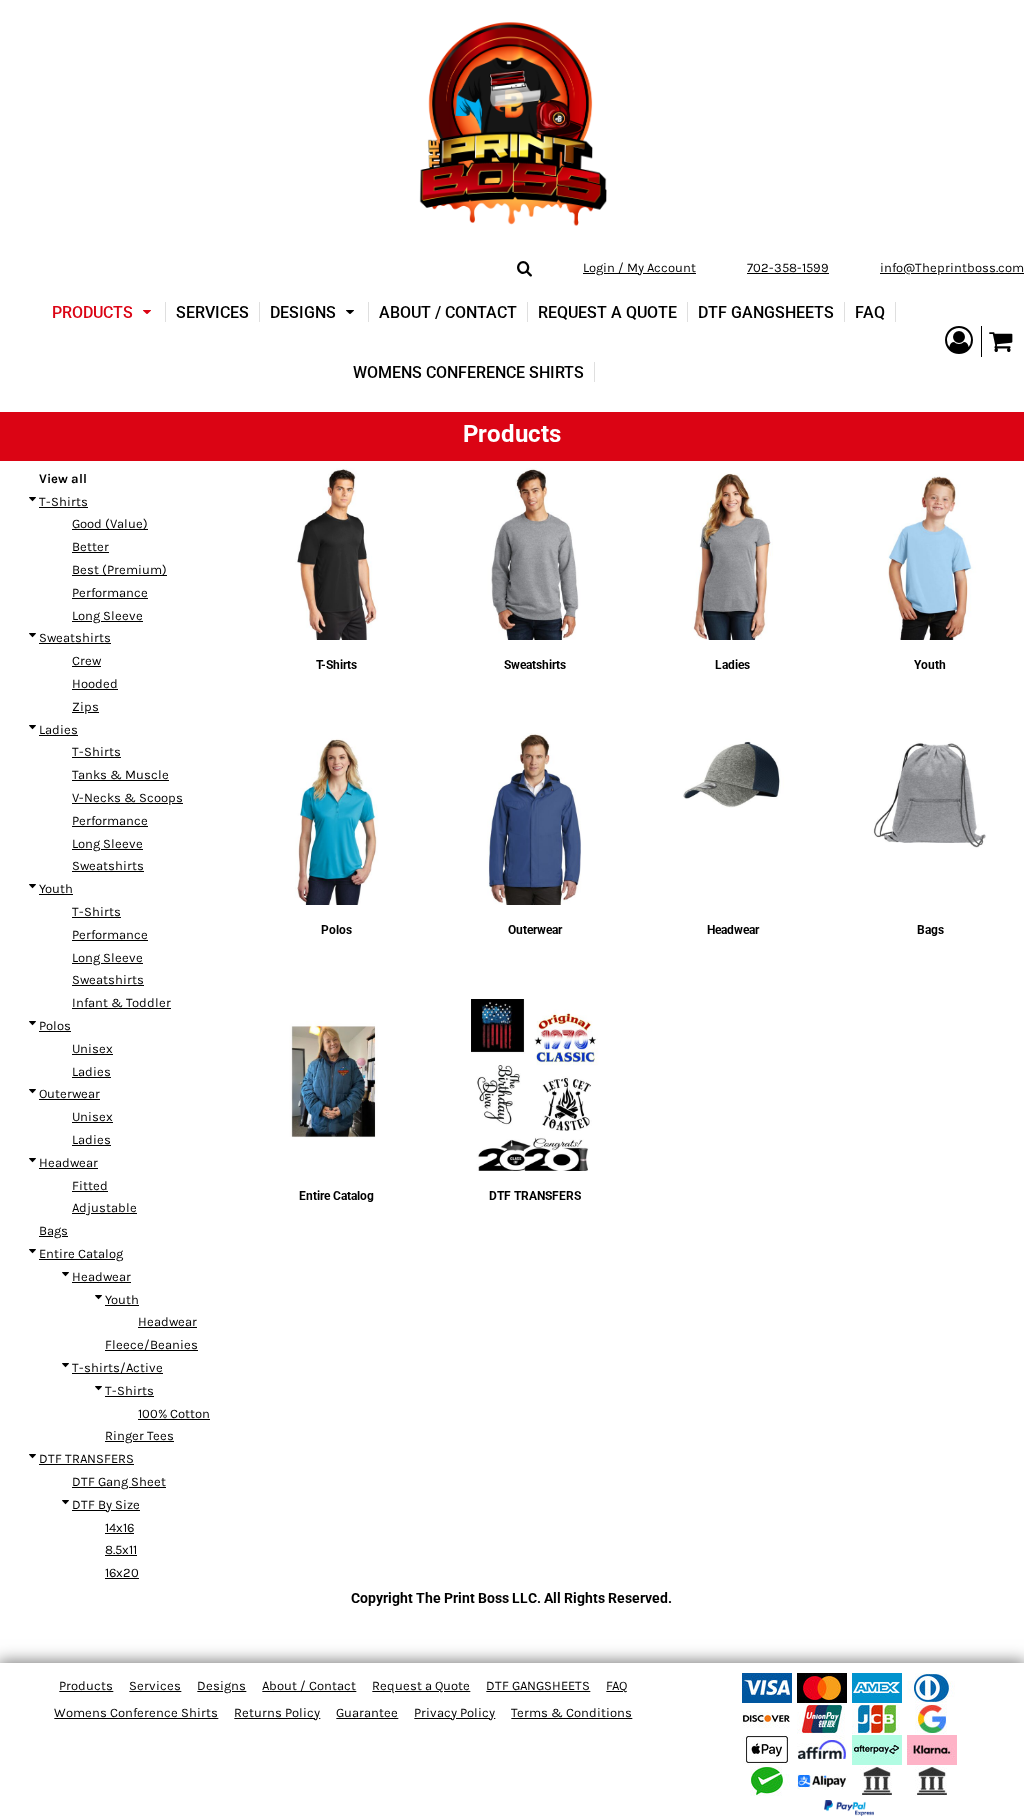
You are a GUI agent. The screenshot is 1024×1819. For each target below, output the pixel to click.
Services (155, 1685)
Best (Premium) (119, 569)
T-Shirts (63, 501)
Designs (221, 1685)
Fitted (90, 1185)
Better (90, 546)
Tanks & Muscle (120, 774)
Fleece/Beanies (151, 1344)
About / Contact (309, 1685)
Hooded (95, 683)
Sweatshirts (75, 637)
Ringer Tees (139, 1435)
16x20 (122, 1572)
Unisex (92, 1048)
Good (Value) (110, 523)
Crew (86, 660)
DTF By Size (106, 1504)
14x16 (119, 1527)
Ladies (58, 729)
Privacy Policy (454, 1712)
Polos (55, 1025)
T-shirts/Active (117, 1367)
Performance (110, 592)
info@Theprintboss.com (952, 267)
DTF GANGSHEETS (538, 1685)
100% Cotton (174, 1413)
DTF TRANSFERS (86, 1458)
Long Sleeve (107, 615)
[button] (104, 312)
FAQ (616, 1685)
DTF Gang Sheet (119, 1481)
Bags (53, 1230)
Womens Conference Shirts (136, 1712)
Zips (85, 706)
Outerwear (69, 1093)
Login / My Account (639, 267)
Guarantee (367, 1712)
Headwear (68, 1162)
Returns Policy (277, 1712)
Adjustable (104, 1207)
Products (86, 1685)
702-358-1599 (788, 267)
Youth (56, 888)
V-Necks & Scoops (127, 797)
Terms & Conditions (571, 1712)
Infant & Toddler (121, 1002)
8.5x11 (121, 1549)
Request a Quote (421, 1685)
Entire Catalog (81, 1253)
